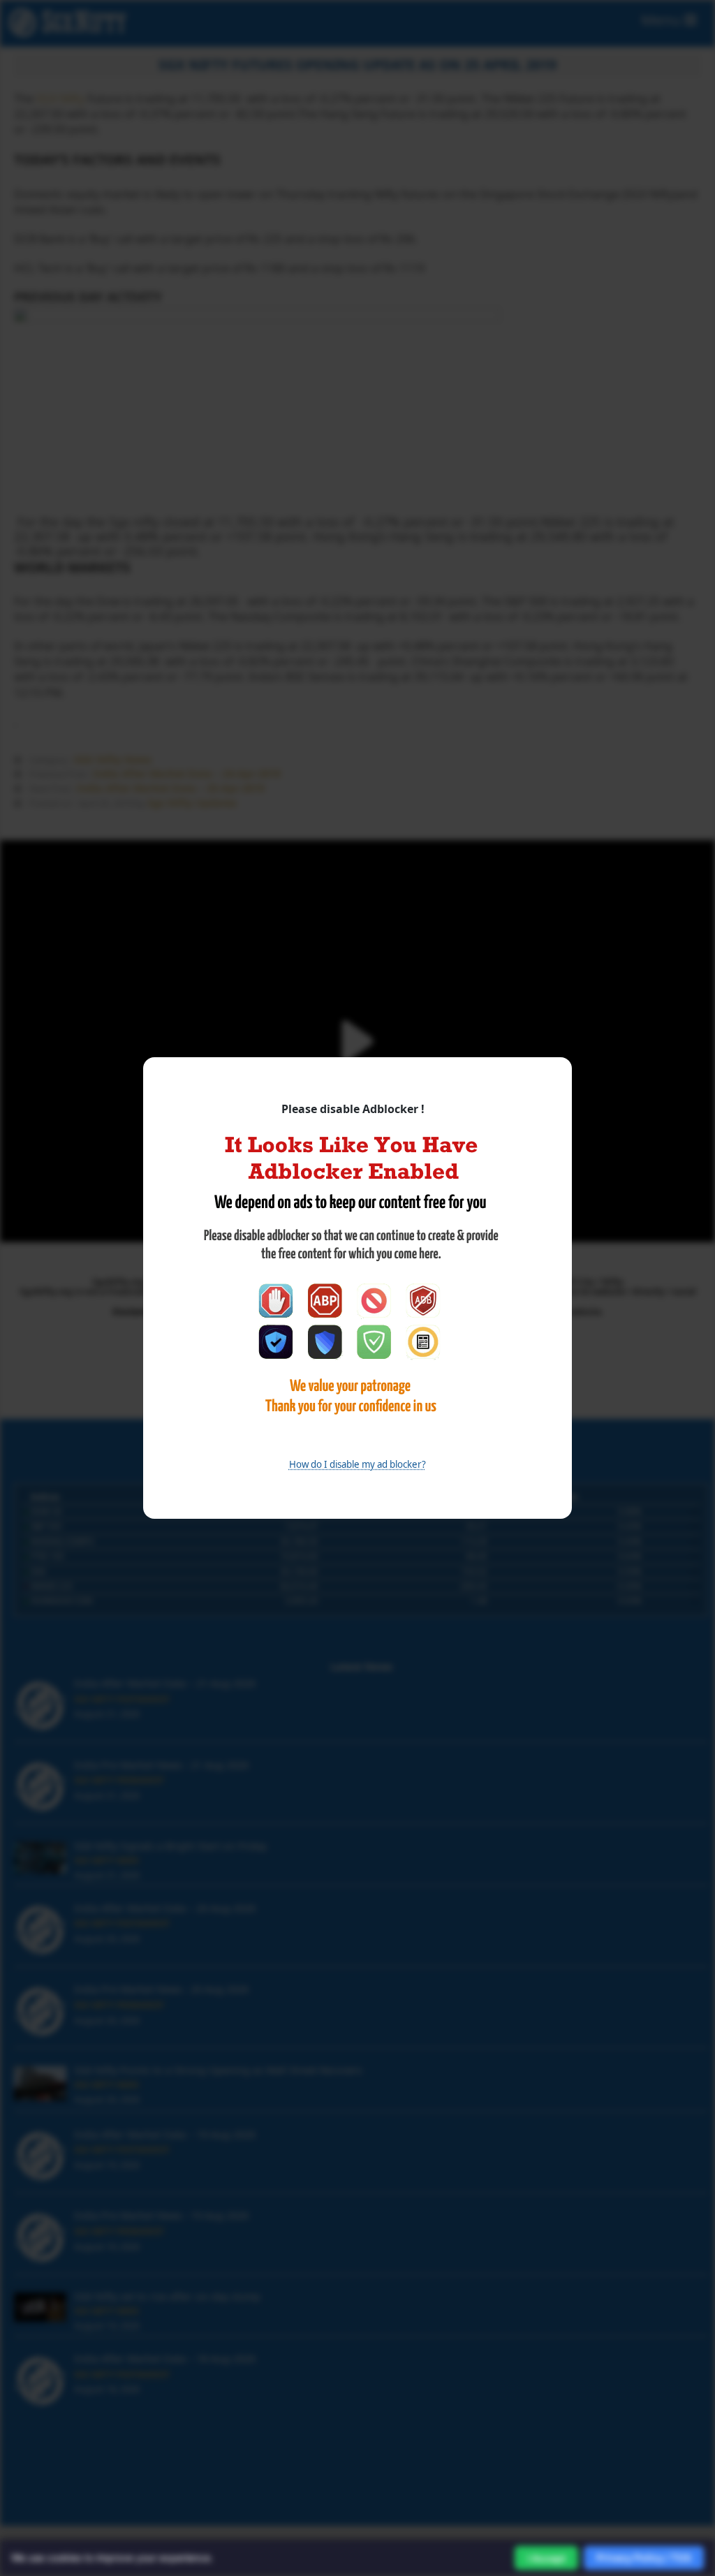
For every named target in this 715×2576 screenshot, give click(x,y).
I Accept (546, 2558)
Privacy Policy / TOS (644, 2557)
